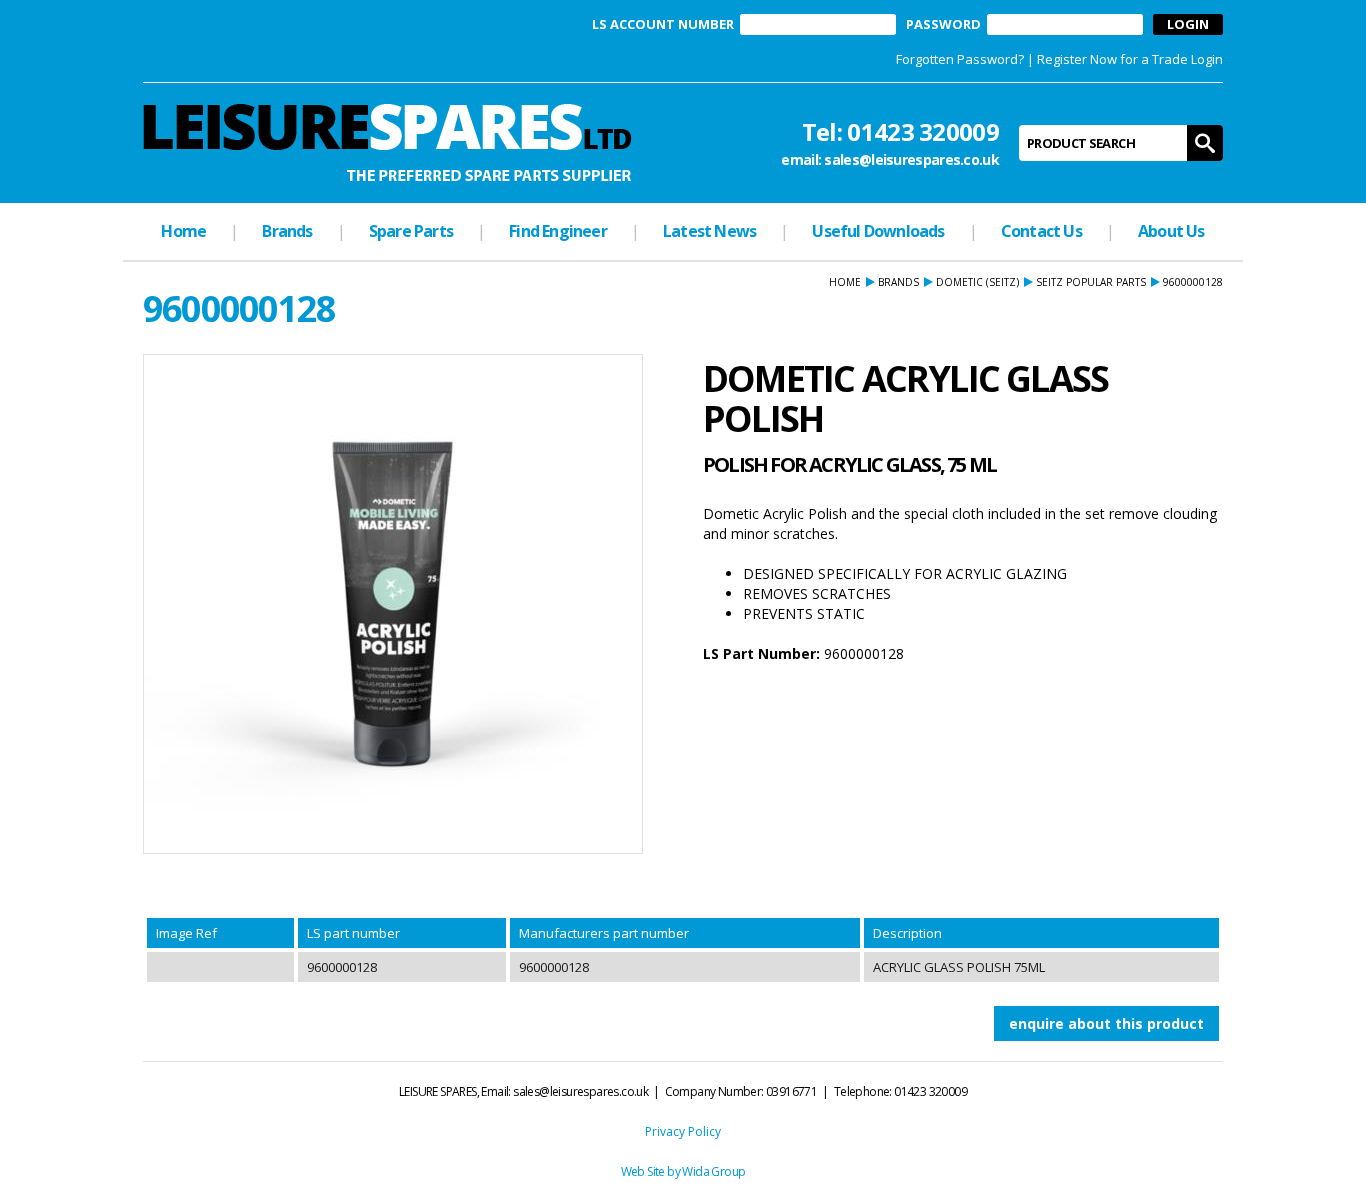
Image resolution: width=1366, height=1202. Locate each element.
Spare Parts (411, 231)
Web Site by (652, 1171)
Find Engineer (558, 231)
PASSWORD (943, 24)
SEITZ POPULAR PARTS (1091, 282)
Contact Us (1041, 231)
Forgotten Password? (960, 59)
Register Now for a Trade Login (1130, 59)
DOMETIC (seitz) (977, 282)
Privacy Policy (683, 1131)
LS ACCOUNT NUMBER (663, 24)
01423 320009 (923, 131)
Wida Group (713, 1171)
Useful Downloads (878, 231)
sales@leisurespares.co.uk (911, 159)
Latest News (709, 231)
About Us (1171, 231)
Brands (287, 231)
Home (183, 231)
